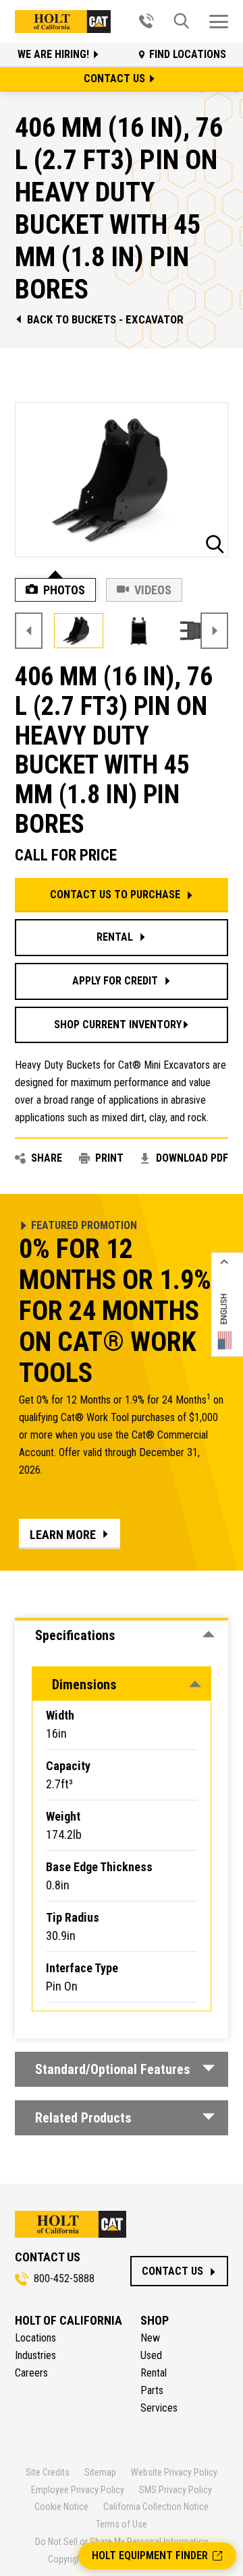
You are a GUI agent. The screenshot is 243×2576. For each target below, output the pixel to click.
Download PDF (192, 1158)
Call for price (66, 856)
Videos (153, 590)
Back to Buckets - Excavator (105, 319)
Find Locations (188, 54)
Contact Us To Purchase (115, 894)
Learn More (63, 1535)
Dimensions (84, 1685)
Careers (31, 2373)
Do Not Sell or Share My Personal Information (122, 2542)
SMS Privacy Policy (175, 2490)
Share (47, 1158)
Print (109, 1158)
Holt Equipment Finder (150, 2555)
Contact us (116, 78)
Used (151, 2355)
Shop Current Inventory (118, 1025)
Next (214, 631)
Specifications (75, 1635)
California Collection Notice (156, 2507)
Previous (29, 631)
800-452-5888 (64, 2279)
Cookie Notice (61, 2507)
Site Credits (48, 2472)
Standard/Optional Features (113, 2069)
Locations (35, 2338)
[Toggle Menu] (219, 22)
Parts (152, 2390)
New (150, 2338)
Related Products (83, 2118)
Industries (35, 2355)
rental (115, 937)
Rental (154, 2373)
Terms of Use (122, 2524)
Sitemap (100, 2472)
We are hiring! (55, 54)
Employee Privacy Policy (78, 2490)
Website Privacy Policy (174, 2472)
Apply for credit (115, 981)
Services (159, 2408)
